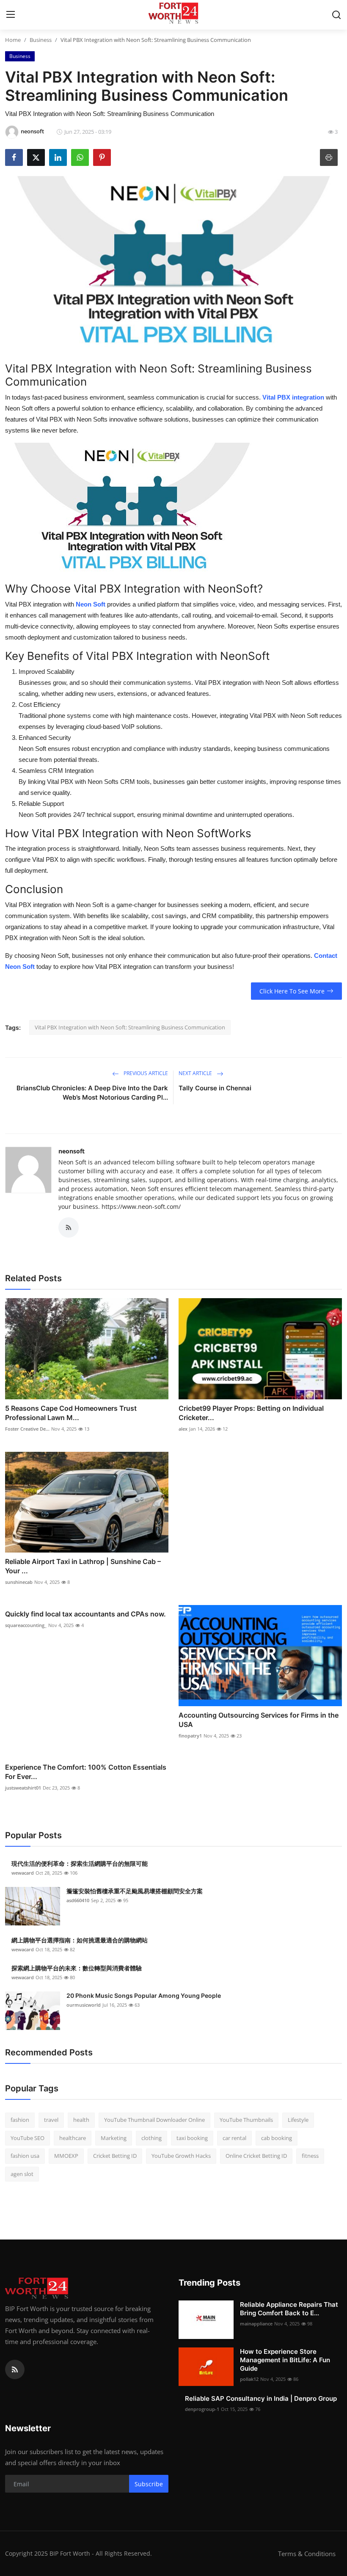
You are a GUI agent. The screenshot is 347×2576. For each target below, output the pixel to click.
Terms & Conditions (307, 2554)
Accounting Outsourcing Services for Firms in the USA (259, 1720)
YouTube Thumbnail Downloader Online (154, 2120)
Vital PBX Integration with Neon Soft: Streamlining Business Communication (130, 1027)
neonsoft (72, 1151)
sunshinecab (19, 1582)
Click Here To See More (292, 991)
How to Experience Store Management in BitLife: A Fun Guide (285, 2360)
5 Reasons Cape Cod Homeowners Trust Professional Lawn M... (71, 1413)
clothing (151, 2138)
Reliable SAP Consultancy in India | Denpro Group (261, 2398)
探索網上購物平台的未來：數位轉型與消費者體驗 (77, 1968)
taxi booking (192, 2138)
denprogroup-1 (202, 2409)
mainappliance (256, 2324)
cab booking (277, 2138)
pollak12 (249, 2379)
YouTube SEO (28, 2138)
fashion (20, 2120)
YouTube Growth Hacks (181, 2156)
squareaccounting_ (26, 1625)
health (81, 2120)
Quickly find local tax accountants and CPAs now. (85, 1614)
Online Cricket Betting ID (256, 2156)
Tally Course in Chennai (215, 1088)
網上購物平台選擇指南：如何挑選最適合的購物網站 (80, 1940)
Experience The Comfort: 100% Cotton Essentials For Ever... (86, 1772)
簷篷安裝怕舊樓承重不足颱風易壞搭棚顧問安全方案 (135, 1891)
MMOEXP (66, 2156)
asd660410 (78, 1900)
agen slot (22, 2174)
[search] (336, 15)
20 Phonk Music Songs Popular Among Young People (144, 1995)
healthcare (73, 2138)
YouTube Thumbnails (246, 2120)
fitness (310, 2156)
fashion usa (25, 2156)
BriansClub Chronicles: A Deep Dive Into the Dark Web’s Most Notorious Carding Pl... (92, 1093)
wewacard (23, 1873)
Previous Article (145, 1073)
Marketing (114, 2138)
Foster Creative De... (27, 1429)
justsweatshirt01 (23, 1788)
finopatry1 (190, 1736)
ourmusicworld (84, 2005)
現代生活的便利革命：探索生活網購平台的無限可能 (80, 1863)
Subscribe (149, 2484)
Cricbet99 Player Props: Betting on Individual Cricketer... (251, 1413)
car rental (234, 2138)
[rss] (15, 2369)
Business (41, 40)
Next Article (196, 1073)
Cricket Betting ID (115, 2156)
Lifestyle (298, 2120)
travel (51, 2120)
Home (13, 40)
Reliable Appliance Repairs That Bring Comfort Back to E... (289, 2309)
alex (183, 1429)
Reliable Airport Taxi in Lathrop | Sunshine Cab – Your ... (83, 1566)
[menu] (11, 15)
